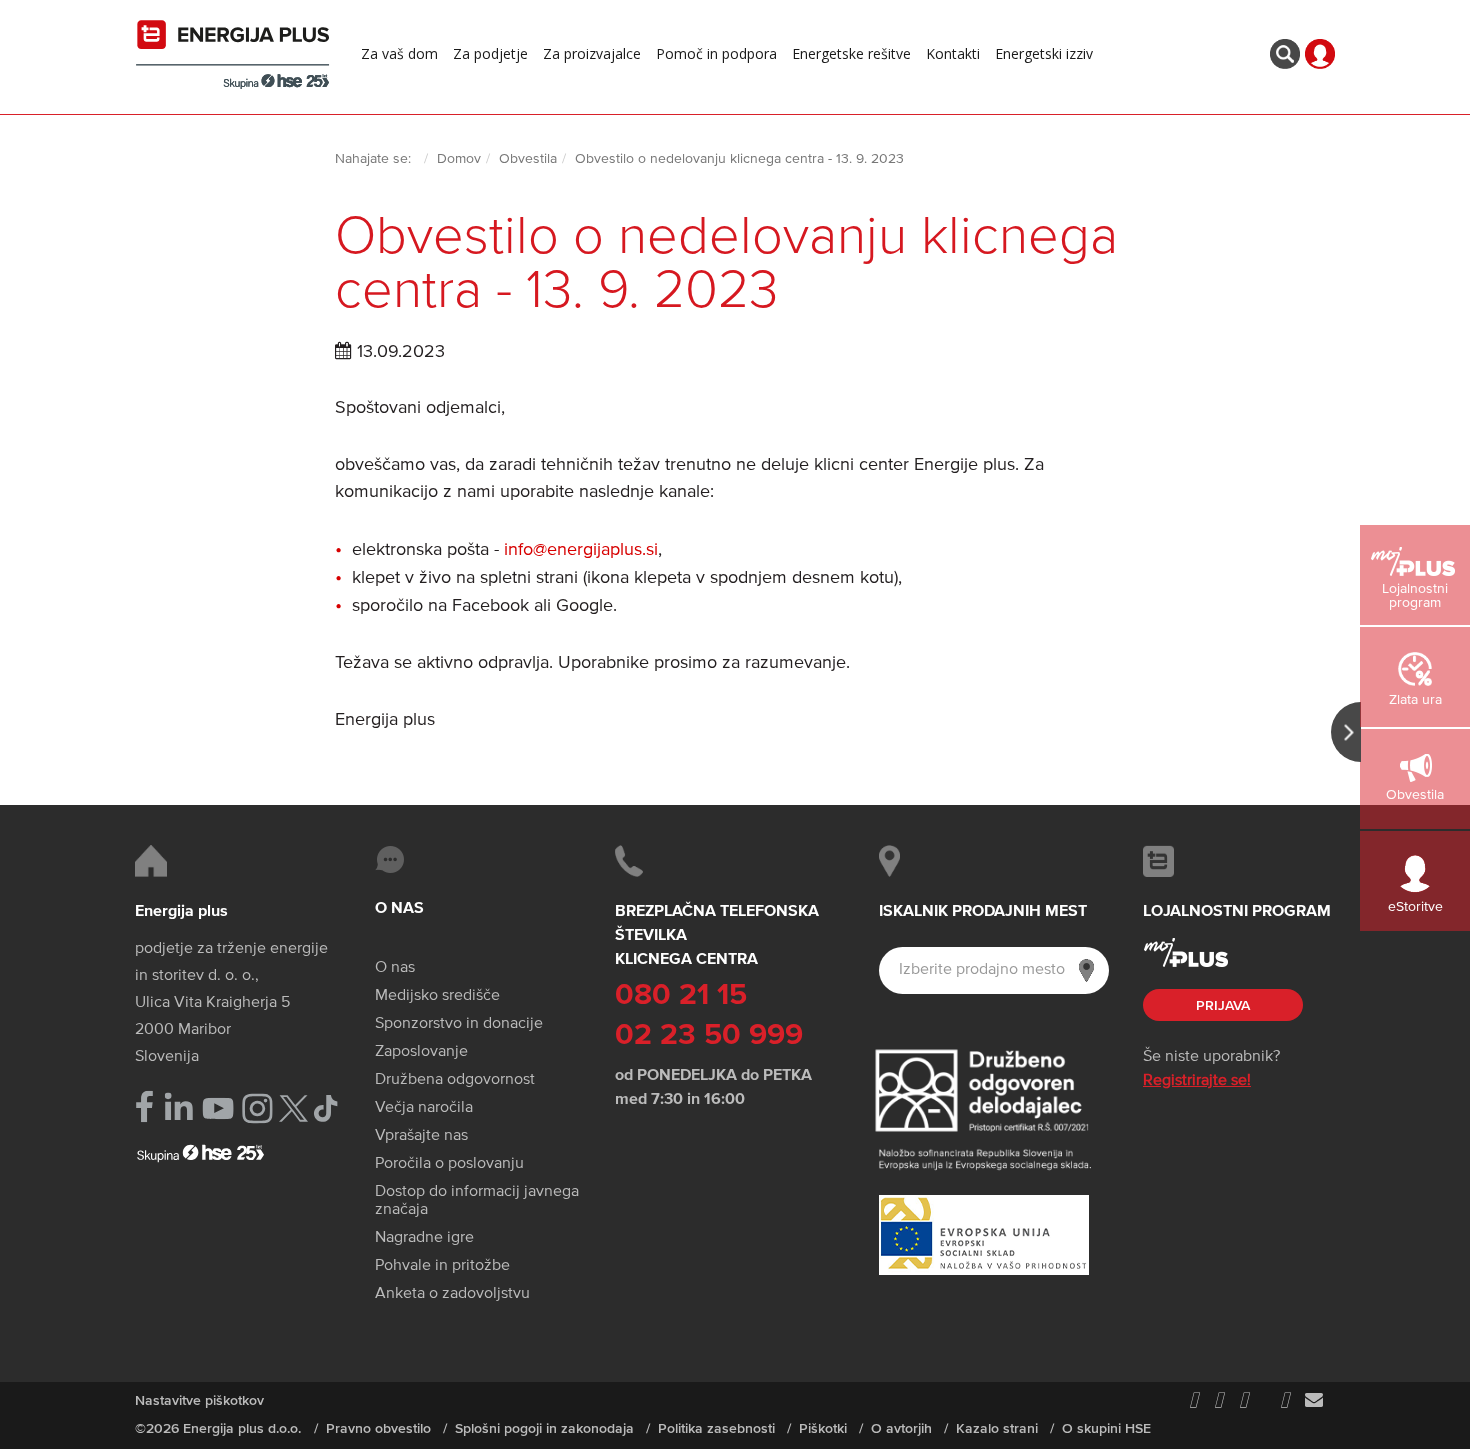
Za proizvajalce (592, 54)
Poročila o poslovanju (449, 1164)
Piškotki (823, 1429)
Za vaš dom (399, 54)
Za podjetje (490, 54)
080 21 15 (681, 996)
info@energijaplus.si (581, 550)
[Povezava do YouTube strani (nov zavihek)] (218, 1108)
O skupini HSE (1106, 1429)
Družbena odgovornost (455, 1080)
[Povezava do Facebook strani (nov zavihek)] (144, 1106)
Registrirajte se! (1197, 1081)
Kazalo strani (997, 1429)
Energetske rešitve (851, 54)
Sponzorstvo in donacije (459, 1024)
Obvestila (528, 159)
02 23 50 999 (709, 1036)
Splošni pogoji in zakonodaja (544, 1429)
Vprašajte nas (421, 1136)
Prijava (1223, 1006)
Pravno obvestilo (378, 1429)
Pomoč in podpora (716, 54)
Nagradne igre (424, 1238)
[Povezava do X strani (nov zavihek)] (293, 1108)
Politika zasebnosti (716, 1429)
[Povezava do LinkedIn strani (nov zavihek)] (178, 1107)
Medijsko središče (437, 996)
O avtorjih (901, 1429)
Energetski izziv (1044, 54)
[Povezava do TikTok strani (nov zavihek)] (325, 1106)
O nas (395, 968)
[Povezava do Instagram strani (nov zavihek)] (257, 1108)
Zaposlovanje (421, 1052)
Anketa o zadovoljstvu (452, 1294)
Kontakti (953, 54)
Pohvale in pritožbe (442, 1266)
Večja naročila (424, 1108)
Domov (459, 159)
